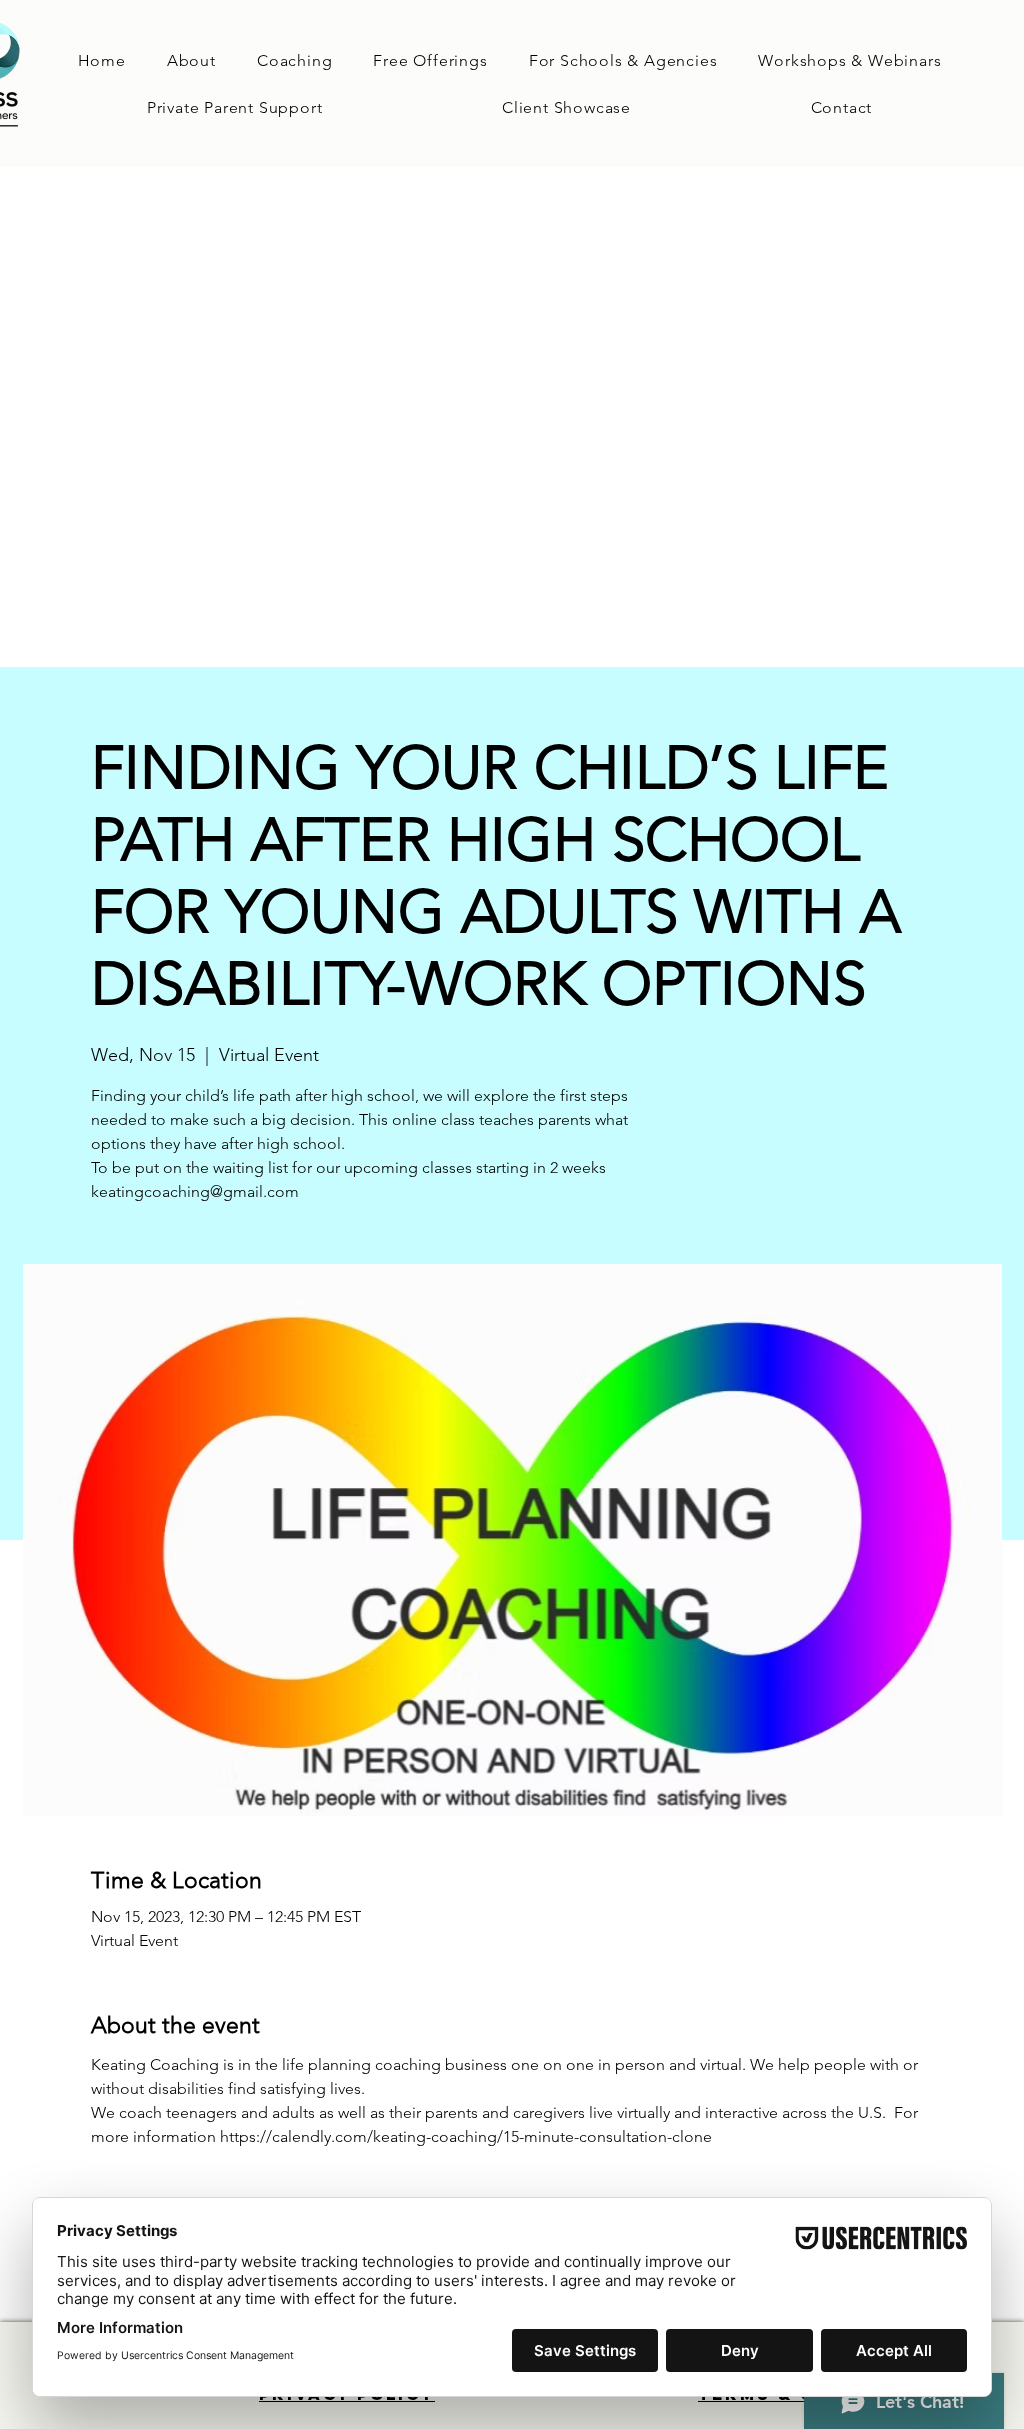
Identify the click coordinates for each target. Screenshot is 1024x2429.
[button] (294, 60)
